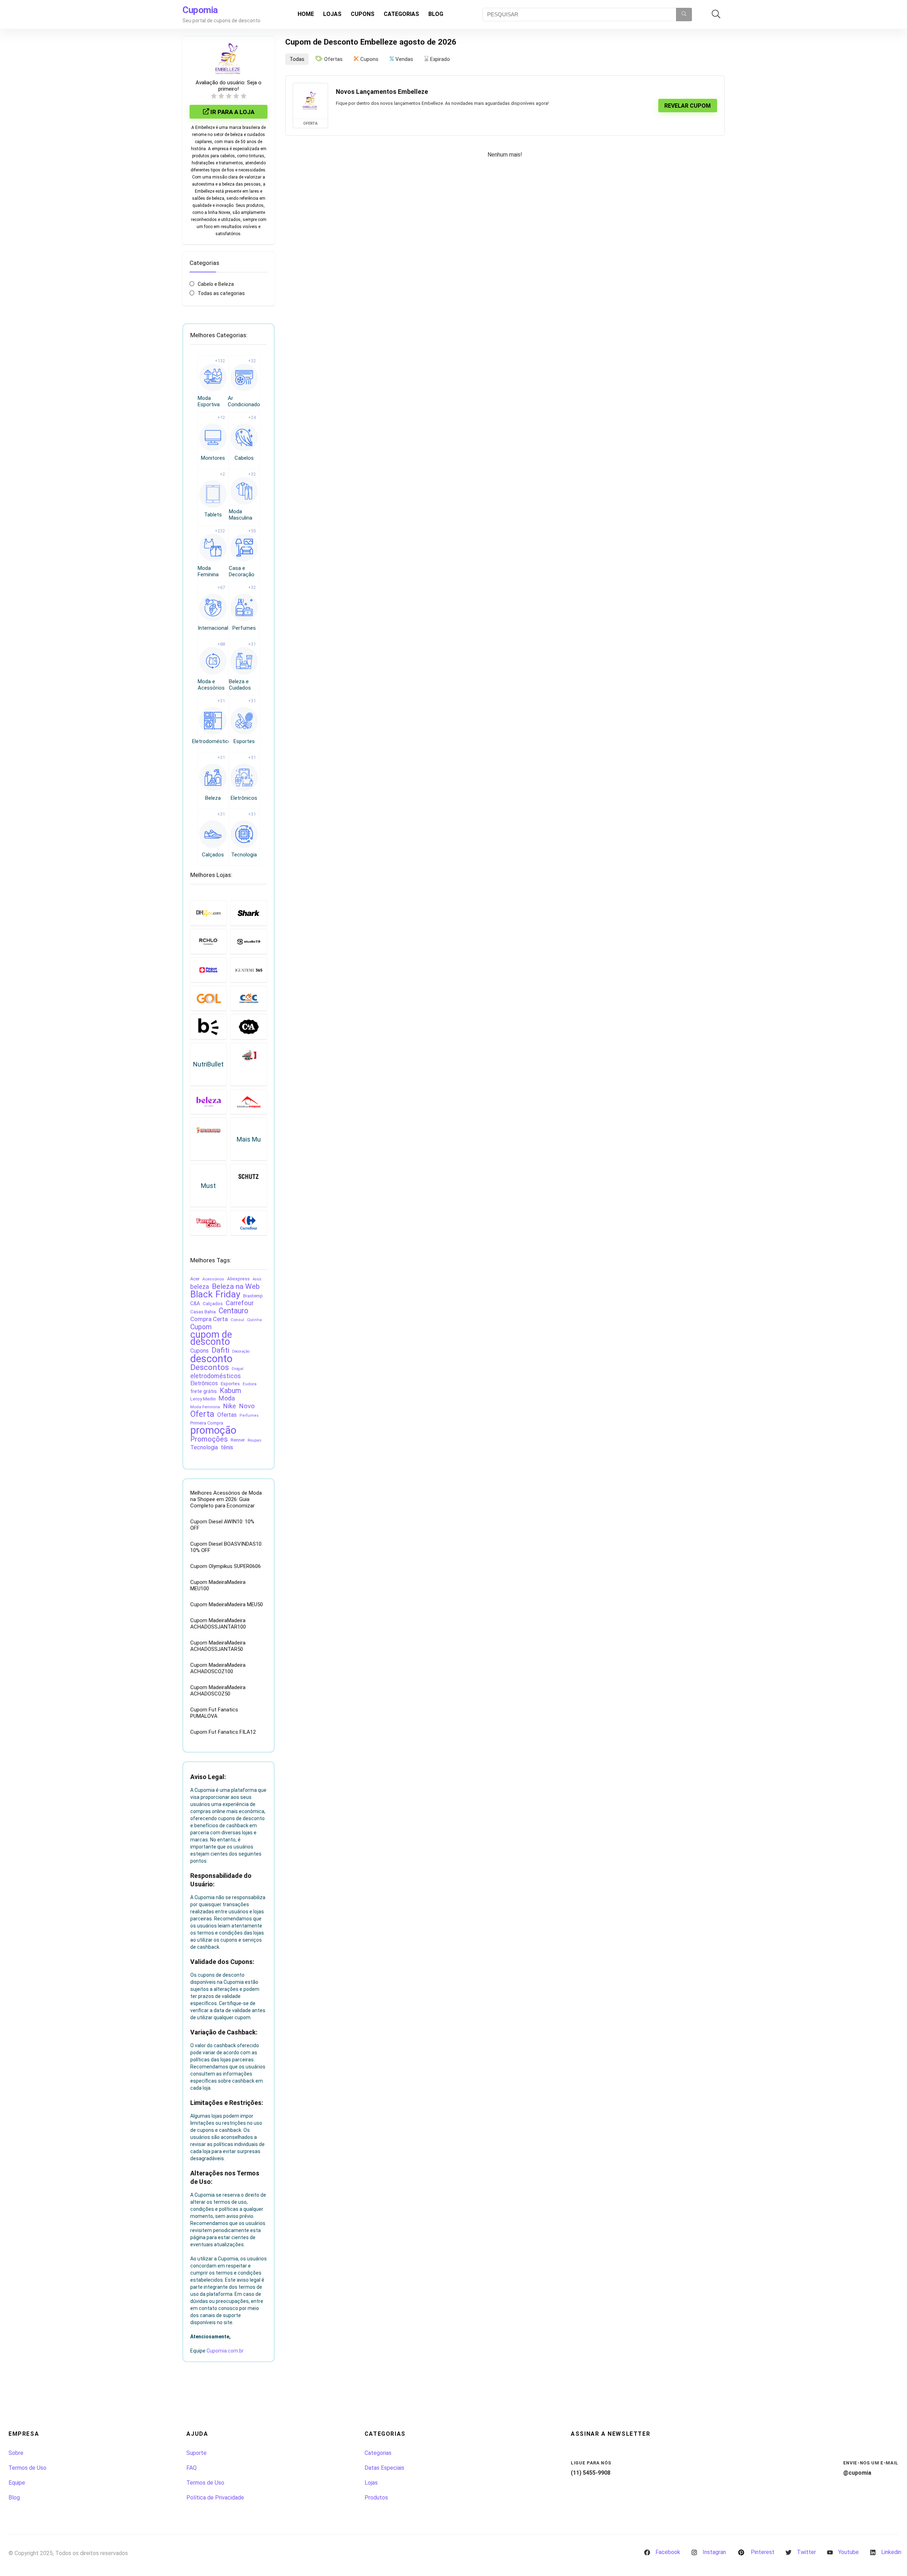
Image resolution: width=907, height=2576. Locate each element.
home (306, 14)
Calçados (213, 1304)
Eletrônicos (204, 1383)
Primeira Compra (207, 1423)
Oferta (202, 1414)
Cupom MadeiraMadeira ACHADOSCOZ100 (218, 1668)
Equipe (17, 2483)
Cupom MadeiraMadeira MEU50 (227, 1604)
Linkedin (891, 2552)
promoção (213, 1430)
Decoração (241, 1351)
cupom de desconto (211, 1338)
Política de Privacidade (215, 2498)
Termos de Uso (27, 2468)
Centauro (233, 1311)
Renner (238, 1440)
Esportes (230, 1383)
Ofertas (227, 1415)
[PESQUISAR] (684, 15)
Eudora (250, 1384)
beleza (200, 1287)
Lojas (332, 14)
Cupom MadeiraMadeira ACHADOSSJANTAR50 (218, 1646)
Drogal (238, 1369)
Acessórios (213, 1279)
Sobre (16, 2453)
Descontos (210, 1368)
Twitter (806, 2552)
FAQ (191, 2468)
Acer (195, 1279)
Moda (227, 1398)
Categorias (401, 14)
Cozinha (254, 1320)
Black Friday (215, 1294)
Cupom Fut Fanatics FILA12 (223, 1732)
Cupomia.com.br (225, 2351)
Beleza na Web (236, 1286)
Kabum (230, 1391)
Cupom (201, 1327)
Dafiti (220, 1350)
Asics (257, 1279)
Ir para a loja (232, 112)
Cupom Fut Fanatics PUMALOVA (214, 1713)
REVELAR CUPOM (688, 106)
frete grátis (204, 1391)
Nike (229, 1406)
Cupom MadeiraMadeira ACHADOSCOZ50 (218, 1691)
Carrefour (240, 1303)
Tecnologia (204, 1447)
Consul (237, 1320)
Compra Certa (209, 1319)
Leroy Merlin (203, 1399)
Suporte (196, 2453)
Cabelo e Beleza (216, 284)
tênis (227, 1447)
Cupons (363, 14)
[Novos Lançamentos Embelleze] (310, 101)
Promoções (209, 1439)
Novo (247, 1406)
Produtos (376, 2498)
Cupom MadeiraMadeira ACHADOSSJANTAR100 (218, 1624)
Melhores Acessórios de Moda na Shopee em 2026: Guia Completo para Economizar (226, 1499)
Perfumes (249, 1416)
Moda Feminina (205, 1407)
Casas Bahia (203, 1312)
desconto (211, 1359)
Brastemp (253, 1296)
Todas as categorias (221, 293)
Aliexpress (238, 1279)
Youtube (849, 2552)
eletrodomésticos (216, 1376)
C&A (195, 1303)
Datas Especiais (384, 2468)
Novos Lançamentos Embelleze (382, 92)
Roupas (255, 1440)
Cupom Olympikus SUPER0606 (226, 1566)
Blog (436, 14)
